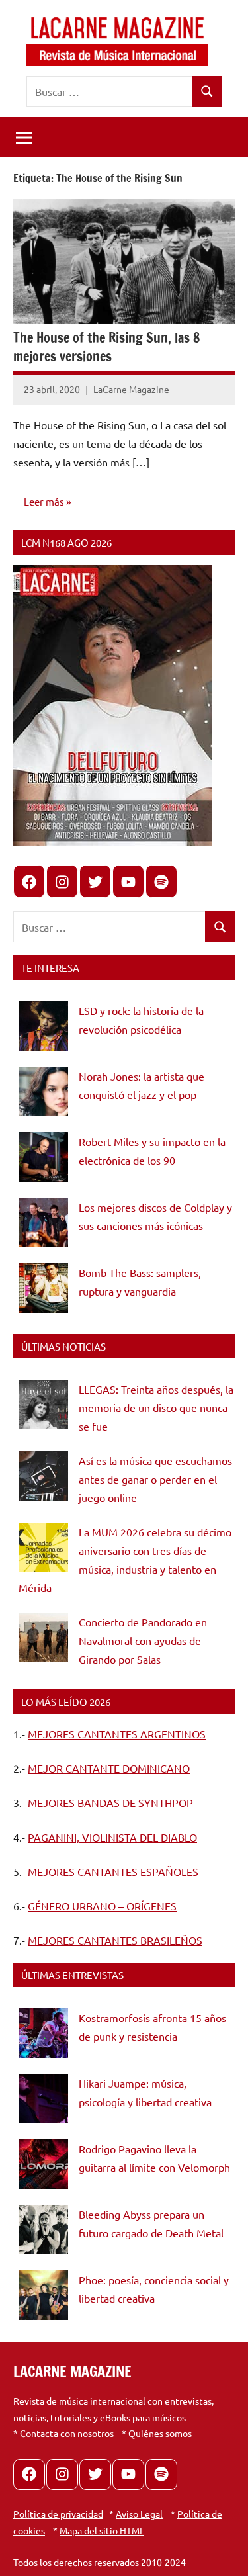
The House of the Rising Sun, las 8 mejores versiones (106, 347)
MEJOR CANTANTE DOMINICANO (109, 1768)
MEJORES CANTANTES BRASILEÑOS (115, 1940)
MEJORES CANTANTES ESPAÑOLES (113, 1871)
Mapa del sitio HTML (102, 2530)
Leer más (44, 501)
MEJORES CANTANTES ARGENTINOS (117, 1734)
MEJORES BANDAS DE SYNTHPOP (110, 1802)
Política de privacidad (58, 2514)
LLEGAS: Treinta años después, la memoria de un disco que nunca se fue (156, 1407)
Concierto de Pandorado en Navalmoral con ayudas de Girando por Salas (143, 1640)
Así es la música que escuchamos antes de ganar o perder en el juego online (155, 1479)
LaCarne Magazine (131, 389)
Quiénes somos (160, 2433)
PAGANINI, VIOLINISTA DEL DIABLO (112, 1837)
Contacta (39, 2433)
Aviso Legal (139, 2514)
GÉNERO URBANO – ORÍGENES (102, 1906)
